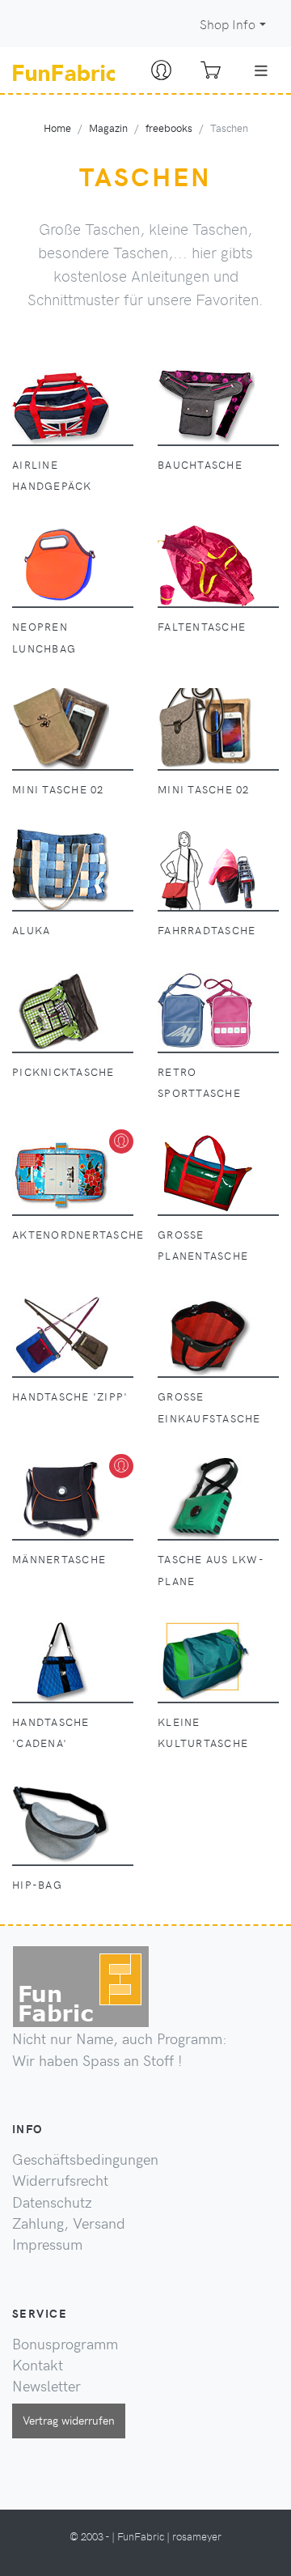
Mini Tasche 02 (58, 789)
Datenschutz (52, 2202)
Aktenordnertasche (78, 1234)
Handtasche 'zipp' (70, 1396)
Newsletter (46, 2386)
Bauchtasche (200, 464)
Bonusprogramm (65, 2344)
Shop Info (228, 24)
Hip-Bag (37, 1884)
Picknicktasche (63, 1071)
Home (57, 128)
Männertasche (59, 1559)
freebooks (169, 128)
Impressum (47, 2244)
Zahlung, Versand (69, 2223)
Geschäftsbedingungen (85, 2159)
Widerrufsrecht (60, 2180)
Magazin (108, 128)
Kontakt (38, 2365)
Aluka (31, 930)
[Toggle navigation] (261, 70)
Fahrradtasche (207, 930)
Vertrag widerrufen (69, 2420)
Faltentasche (202, 626)
